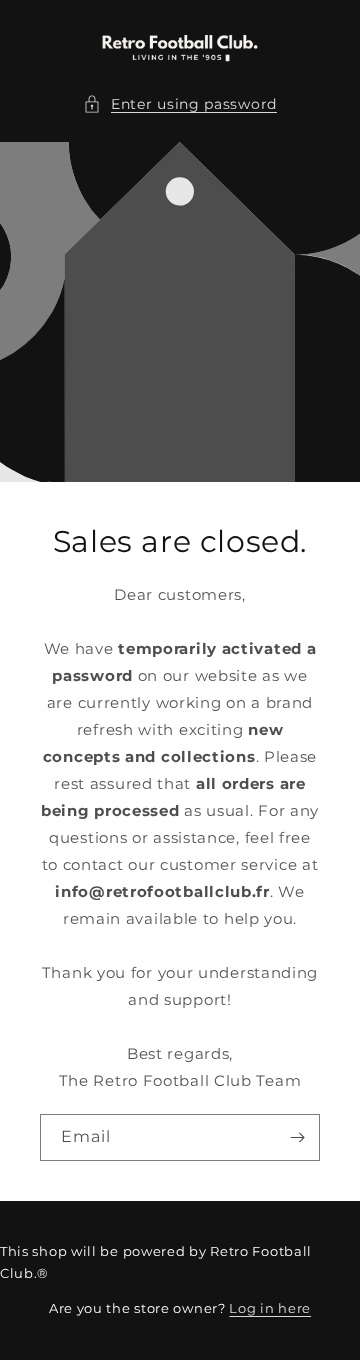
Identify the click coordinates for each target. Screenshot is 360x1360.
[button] (180, 104)
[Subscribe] (297, 1137)
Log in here (270, 1308)
